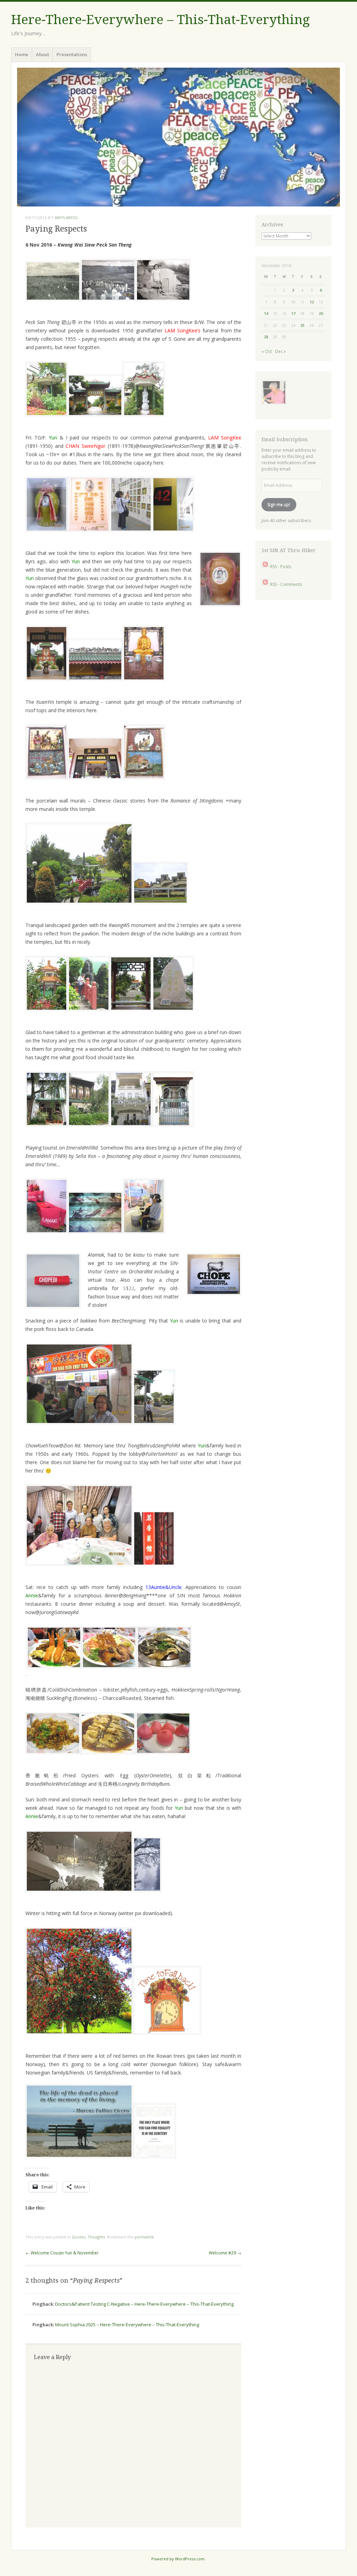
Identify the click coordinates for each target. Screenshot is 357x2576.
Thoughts (96, 2237)
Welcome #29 (225, 2253)
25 (302, 325)
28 (266, 337)
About (43, 54)
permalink (144, 2237)
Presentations (72, 54)
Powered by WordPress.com (178, 2559)
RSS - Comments (286, 584)
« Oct (267, 351)
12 (312, 302)
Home (22, 54)
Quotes (79, 2237)
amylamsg (66, 217)
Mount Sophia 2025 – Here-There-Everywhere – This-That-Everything (127, 2325)
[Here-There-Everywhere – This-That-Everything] (178, 137)
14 (266, 313)
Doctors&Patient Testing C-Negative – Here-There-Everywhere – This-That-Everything (144, 2304)
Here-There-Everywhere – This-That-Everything (160, 20)
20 (321, 313)
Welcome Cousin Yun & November (62, 2253)
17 (293, 313)
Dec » (280, 351)
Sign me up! (279, 504)
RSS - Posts (280, 567)
